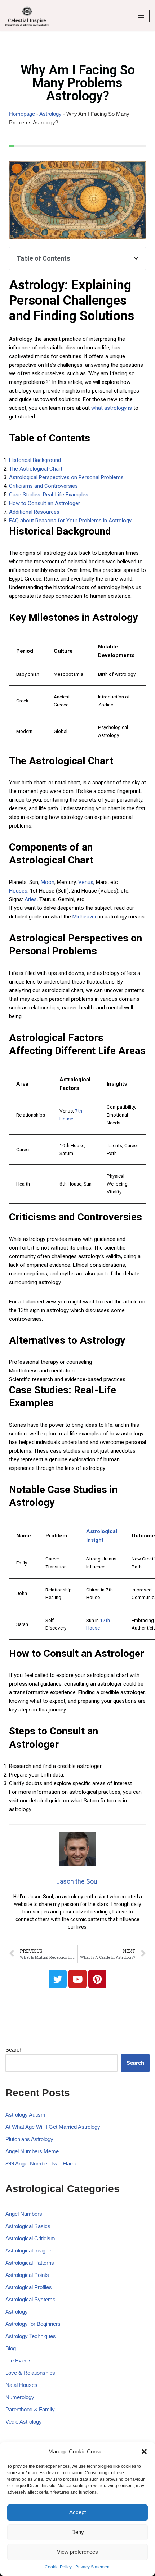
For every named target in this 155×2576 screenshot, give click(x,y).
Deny (78, 2532)
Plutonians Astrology (29, 2139)
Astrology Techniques (31, 2336)
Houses (18, 891)
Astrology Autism (25, 2115)
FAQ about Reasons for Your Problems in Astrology (70, 521)
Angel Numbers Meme (32, 2151)
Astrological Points (27, 2275)
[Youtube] (77, 1979)
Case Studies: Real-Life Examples (49, 495)
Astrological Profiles (29, 2287)
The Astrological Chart (36, 469)
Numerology (20, 2397)
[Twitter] (58, 1979)
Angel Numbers (24, 2214)
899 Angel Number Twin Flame (41, 2164)
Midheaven (85, 917)
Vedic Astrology (24, 2422)
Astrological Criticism (30, 2238)
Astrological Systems (30, 2299)
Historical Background (35, 460)
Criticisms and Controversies (43, 486)
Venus (86, 882)
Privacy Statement (93, 2567)
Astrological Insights (29, 2250)
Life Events (19, 2360)
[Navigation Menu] (141, 16)
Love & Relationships (30, 2373)
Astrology (50, 114)
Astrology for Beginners (33, 2324)
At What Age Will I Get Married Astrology (53, 2127)
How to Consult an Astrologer (45, 503)
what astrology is (112, 408)
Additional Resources (34, 512)
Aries (31, 899)
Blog (11, 2348)
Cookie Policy (58, 2567)
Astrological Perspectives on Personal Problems (66, 477)
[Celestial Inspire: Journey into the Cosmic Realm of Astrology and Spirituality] (27, 16)
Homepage (22, 114)
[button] (144, 2452)
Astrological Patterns (30, 2263)
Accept (77, 2512)
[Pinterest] (97, 1979)
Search (14, 2050)
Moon (48, 882)
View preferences (77, 2552)
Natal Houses (21, 2385)
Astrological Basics (28, 2226)
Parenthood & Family (30, 2409)
